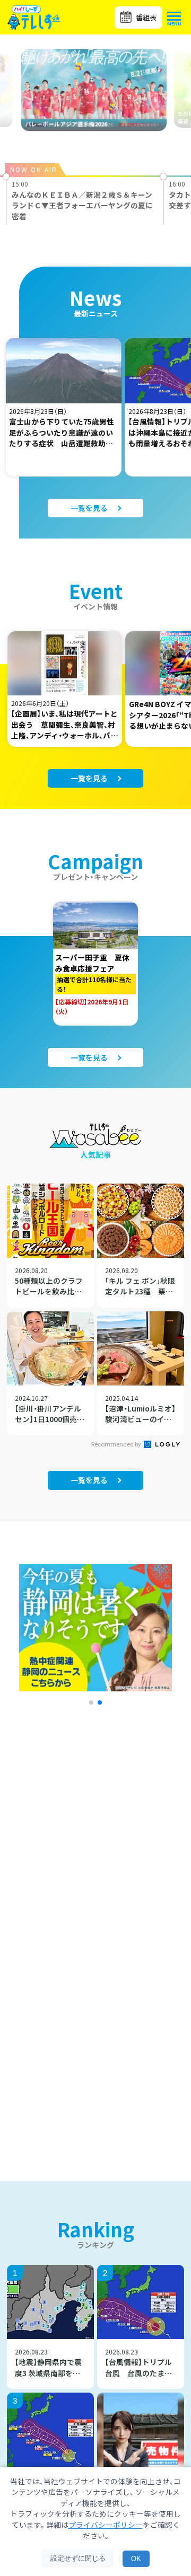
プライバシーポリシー (106, 2525)
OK (136, 2559)
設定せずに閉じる (78, 2558)
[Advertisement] (95, 1850)
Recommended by (117, 1444)
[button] (91, 1702)
